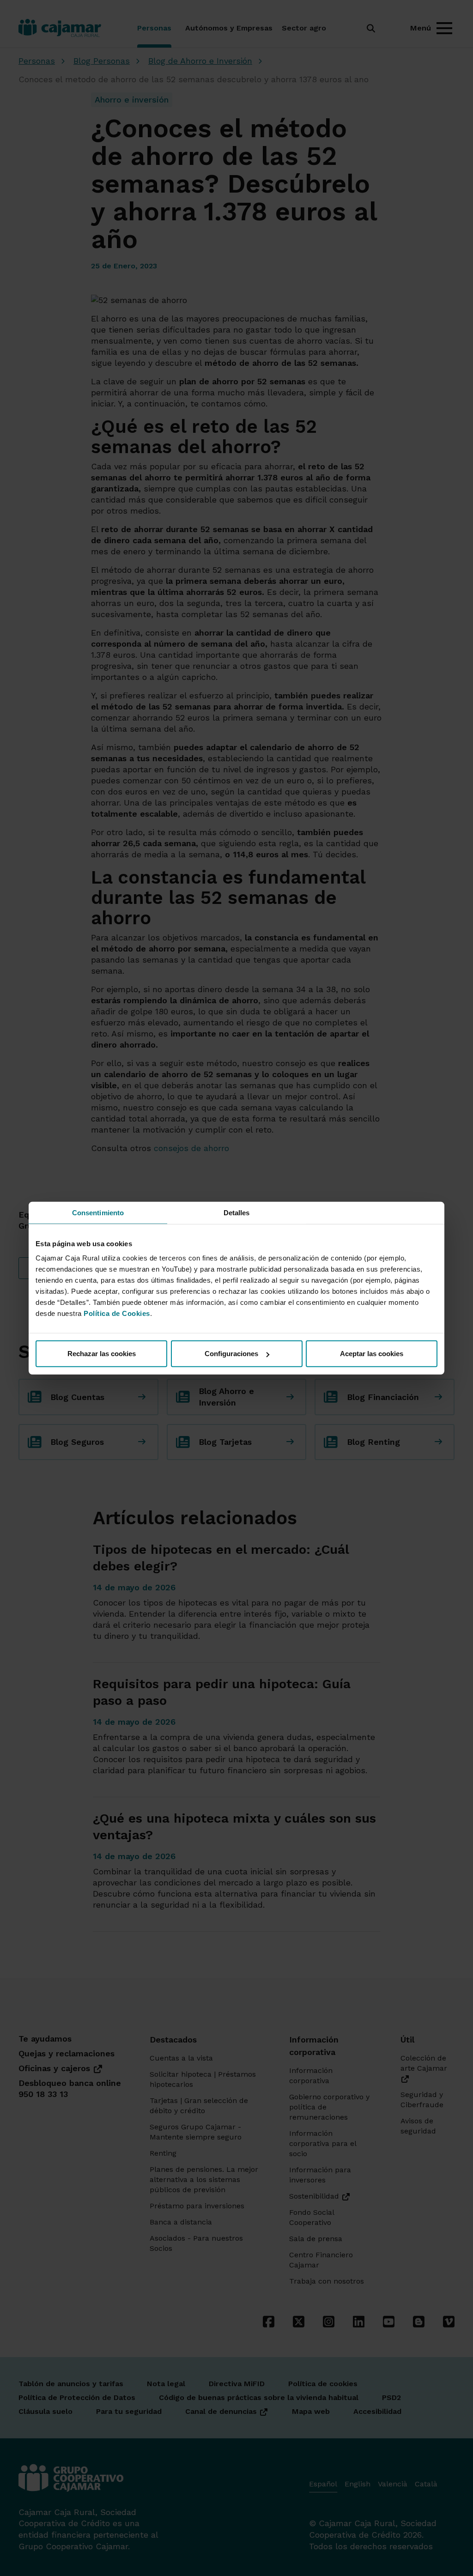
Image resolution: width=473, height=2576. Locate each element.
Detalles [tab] (237, 1212)
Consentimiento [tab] (98, 1212)
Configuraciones (231, 1354)
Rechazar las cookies (102, 1354)
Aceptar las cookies (372, 1354)
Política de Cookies (117, 1313)
